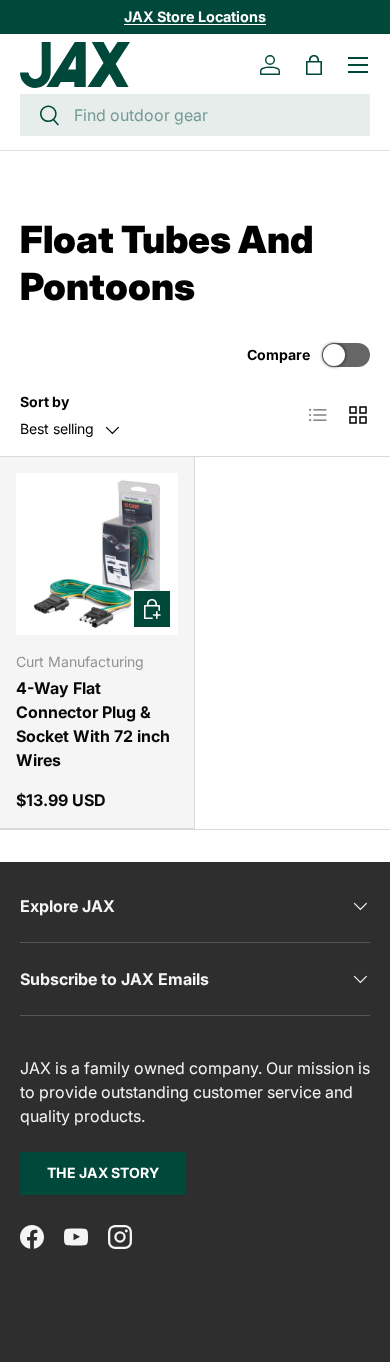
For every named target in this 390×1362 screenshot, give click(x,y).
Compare (278, 354)
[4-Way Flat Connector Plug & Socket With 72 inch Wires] (97, 554)
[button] (314, 65)
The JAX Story (103, 1172)
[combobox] (195, 115)
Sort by (44, 401)
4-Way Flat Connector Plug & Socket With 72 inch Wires (93, 724)
